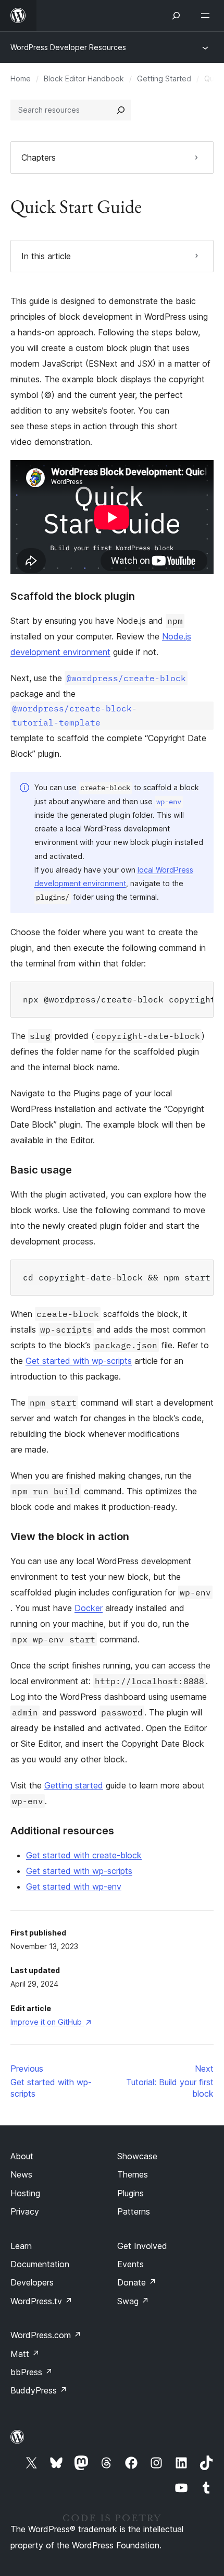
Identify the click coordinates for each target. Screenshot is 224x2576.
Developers (32, 2282)
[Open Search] (176, 16)
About (22, 2156)
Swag (133, 2301)
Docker (89, 1608)
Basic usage (41, 1170)
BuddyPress (39, 2390)
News (21, 2174)
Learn (21, 2246)
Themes (133, 2174)
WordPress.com (46, 2335)
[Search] (121, 110)
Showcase (137, 2156)
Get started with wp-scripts (79, 1361)
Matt (25, 2354)
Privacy (25, 2211)
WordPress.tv (41, 2301)
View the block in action (70, 1537)
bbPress (32, 2372)
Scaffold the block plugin (73, 596)
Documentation (40, 2264)
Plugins (130, 2193)
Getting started (74, 1785)
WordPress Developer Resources (68, 47)
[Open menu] (207, 16)
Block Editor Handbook (84, 78)
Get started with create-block (84, 1855)
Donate (137, 2282)
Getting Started (164, 78)
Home (21, 78)
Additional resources (62, 1831)
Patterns (134, 2211)
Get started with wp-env (74, 1886)
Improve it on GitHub (51, 2022)
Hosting (25, 2193)
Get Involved (142, 2246)
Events (130, 2264)
